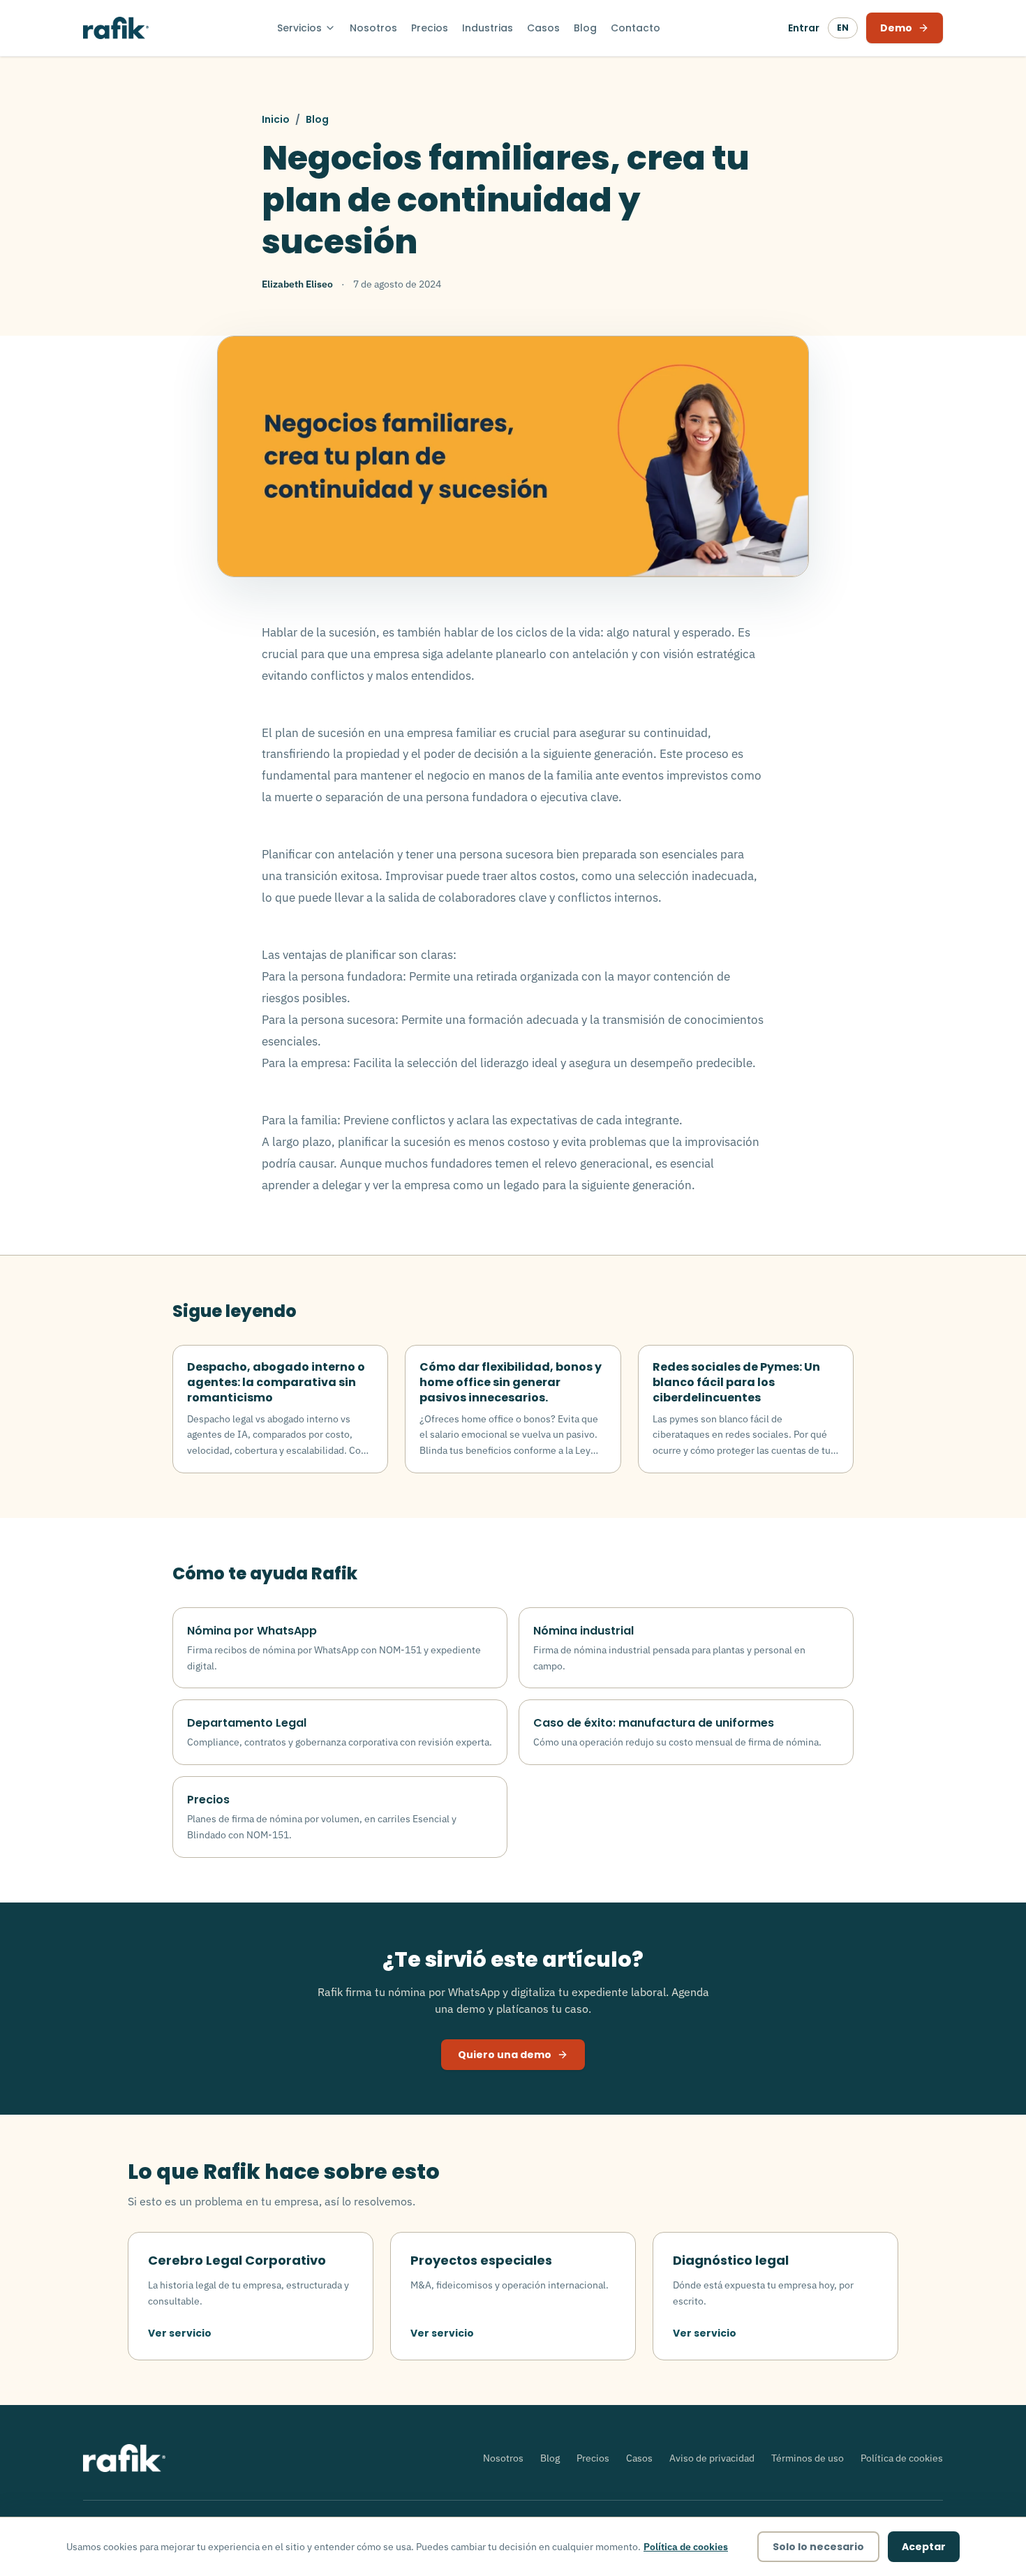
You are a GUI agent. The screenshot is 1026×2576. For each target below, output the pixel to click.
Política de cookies (902, 2458)
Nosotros (373, 28)
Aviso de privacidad (712, 2458)
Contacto (635, 28)
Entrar (804, 28)
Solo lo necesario (818, 2547)
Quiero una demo (505, 2055)
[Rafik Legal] (116, 28)
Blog (585, 28)
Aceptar (924, 2547)
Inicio (276, 119)
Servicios (299, 28)
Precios (430, 28)
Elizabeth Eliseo (297, 284)
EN (843, 28)
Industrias (488, 28)
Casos (543, 28)
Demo (896, 28)
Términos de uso (808, 2458)
